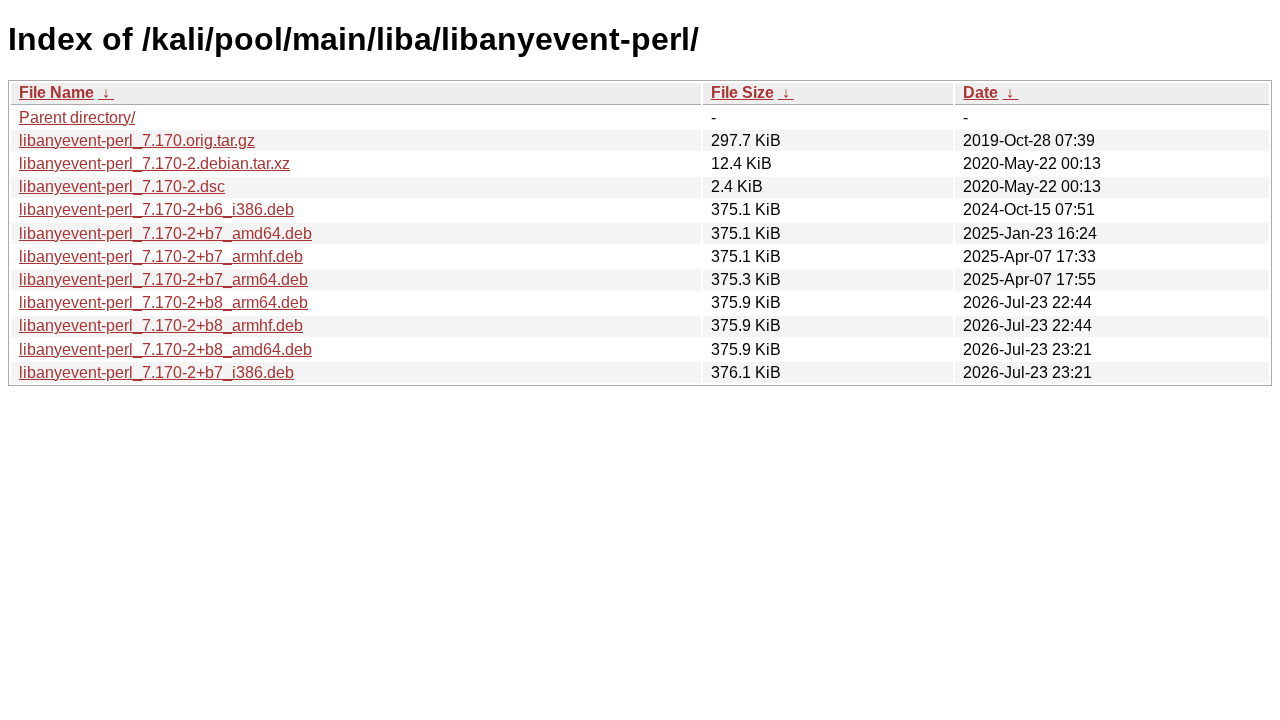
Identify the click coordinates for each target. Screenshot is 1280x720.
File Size (742, 92)
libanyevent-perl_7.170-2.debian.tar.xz (154, 163)
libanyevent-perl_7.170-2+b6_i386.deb (156, 209)
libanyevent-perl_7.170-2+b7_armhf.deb (161, 256)
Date (980, 92)
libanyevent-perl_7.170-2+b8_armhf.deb (161, 325)
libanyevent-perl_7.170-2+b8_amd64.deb (165, 349)
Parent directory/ (77, 117)
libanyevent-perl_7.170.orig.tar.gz (137, 140)
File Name (56, 92)
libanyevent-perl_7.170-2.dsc (122, 186)
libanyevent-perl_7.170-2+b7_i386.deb (156, 372)
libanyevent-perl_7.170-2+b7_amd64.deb (165, 233)
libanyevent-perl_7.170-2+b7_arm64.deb (163, 279)
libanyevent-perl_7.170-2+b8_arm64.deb (163, 302)
